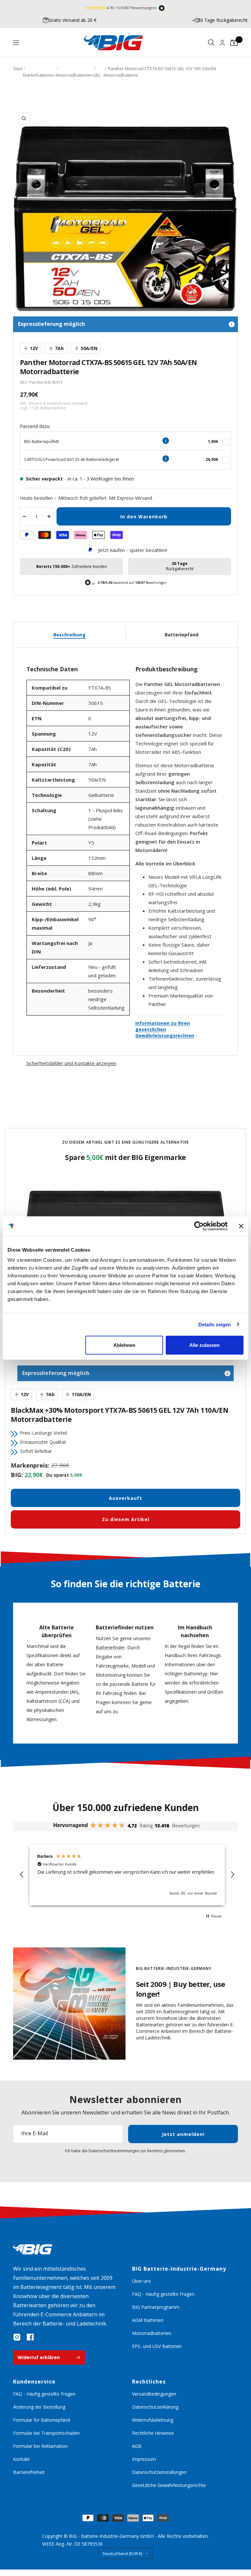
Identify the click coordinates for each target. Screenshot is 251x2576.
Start (18, 69)
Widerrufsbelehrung (153, 2420)
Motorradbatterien (74, 75)
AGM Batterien (148, 2320)
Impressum (144, 2459)
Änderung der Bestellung (39, 2407)
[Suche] (211, 43)
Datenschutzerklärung (155, 2407)
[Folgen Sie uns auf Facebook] (30, 2337)
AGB (137, 2446)
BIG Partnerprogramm (156, 2307)
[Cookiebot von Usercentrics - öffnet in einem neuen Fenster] (199, 1226)
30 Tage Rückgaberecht (223, 20)
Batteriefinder (110, 1647)
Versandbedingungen (154, 2394)
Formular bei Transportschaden (46, 2433)
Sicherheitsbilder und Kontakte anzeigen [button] (71, 1063)
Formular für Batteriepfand (42, 2420)
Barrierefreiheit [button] (29, 2472)
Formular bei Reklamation (40, 2446)
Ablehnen (124, 1345)
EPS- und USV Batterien (157, 2346)
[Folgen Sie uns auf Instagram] (17, 2337)
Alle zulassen (204, 1345)
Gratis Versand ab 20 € (73, 20)
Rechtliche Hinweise (153, 2433)
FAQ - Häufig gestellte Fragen (163, 2294)
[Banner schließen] (241, 1226)
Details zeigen (215, 1324)
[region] (127, 1875)
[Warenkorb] (234, 43)
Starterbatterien (39, 75)
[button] (22, 1875)
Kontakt (21, 2459)
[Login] (222, 43)
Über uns (142, 2281)
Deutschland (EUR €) (122, 2553)
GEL (97, 75)
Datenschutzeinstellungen (159, 2472)
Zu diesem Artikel (126, 1519)
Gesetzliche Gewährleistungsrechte (169, 2485)
